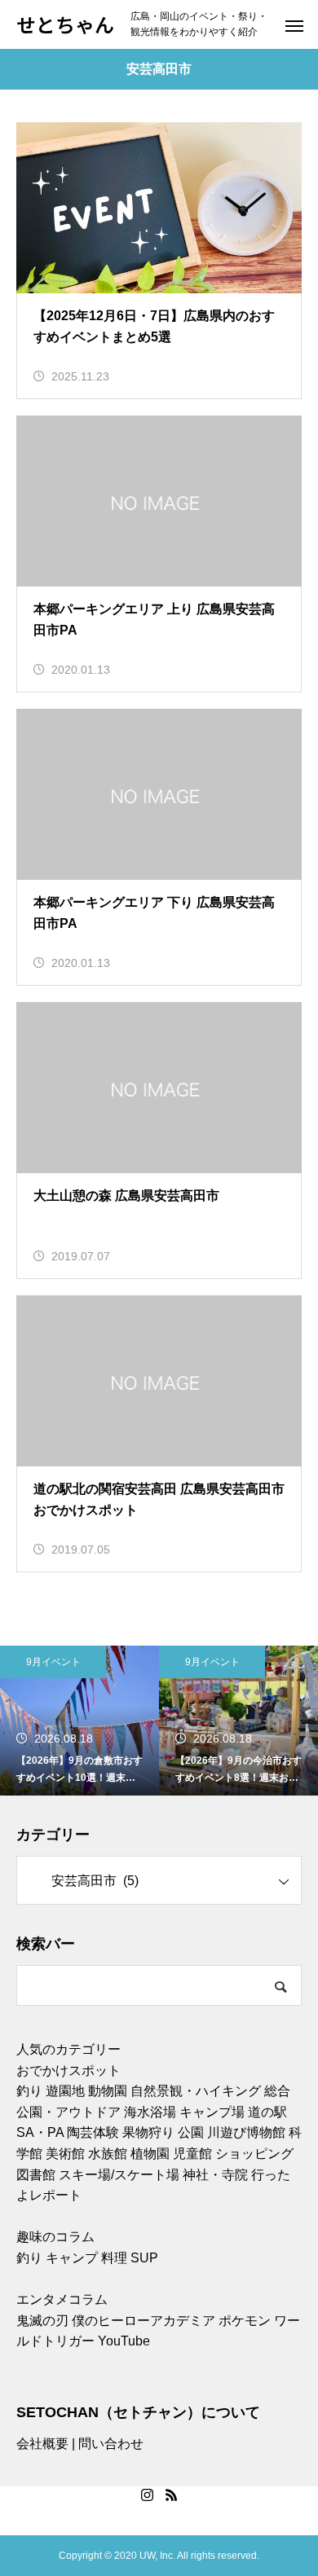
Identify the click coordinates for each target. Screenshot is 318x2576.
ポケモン (245, 2321)
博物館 (266, 2132)
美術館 (65, 2154)
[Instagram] (147, 2495)
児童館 (192, 2154)
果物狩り (148, 2132)
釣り (29, 2091)
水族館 (108, 2154)
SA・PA (40, 2132)
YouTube (124, 2341)
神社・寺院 (215, 2175)
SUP (144, 2258)
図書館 (36, 2175)
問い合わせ (111, 2444)
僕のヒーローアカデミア (144, 2321)
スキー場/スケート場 (119, 2175)
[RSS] (171, 2495)
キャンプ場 (212, 2112)
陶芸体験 (93, 2132)
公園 (191, 2132)
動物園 (108, 2091)
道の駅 (267, 2112)
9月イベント (53, 1662)
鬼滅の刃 (42, 2321)
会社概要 (42, 2444)
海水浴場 (150, 2112)
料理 (114, 2258)
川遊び (227, 2132)
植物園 (150, 2154)
